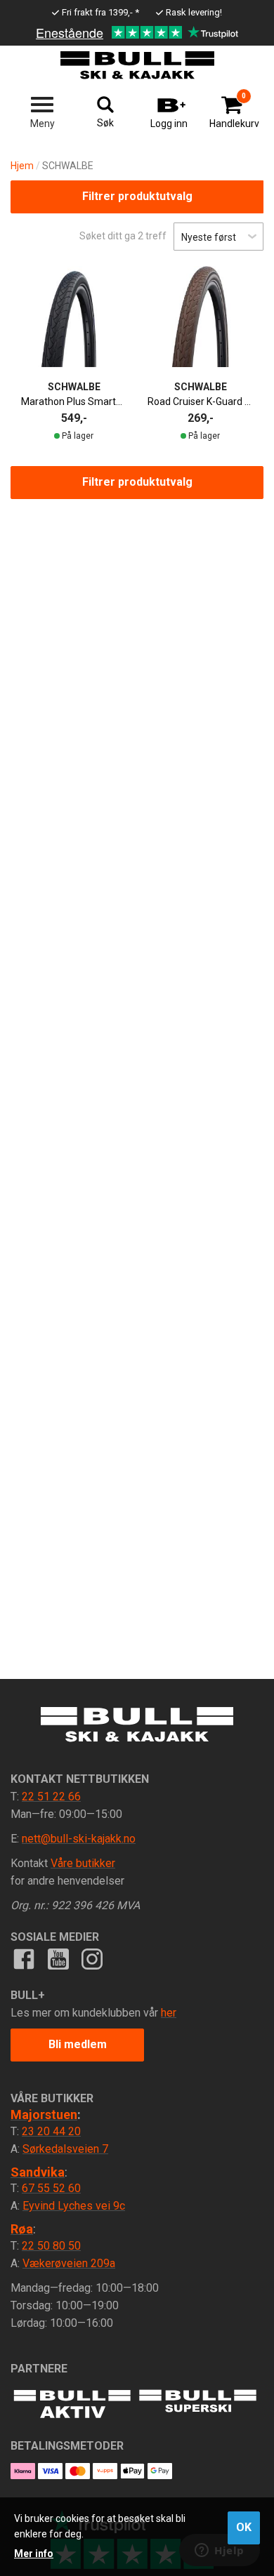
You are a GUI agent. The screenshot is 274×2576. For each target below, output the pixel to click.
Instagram (92, 1959)
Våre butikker (83, 1863)
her (169, 2013)
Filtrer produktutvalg (137, 196)
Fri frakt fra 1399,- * (100, 12)
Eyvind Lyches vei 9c (74, 2206)
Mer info (34, 2554)
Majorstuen (44, 2114)
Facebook (24, 1959)
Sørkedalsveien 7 (65, 2149)
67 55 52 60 (51, 2188)
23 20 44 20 (51, 2131)
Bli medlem (78, 2044)
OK (244, 2527)
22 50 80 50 (51, 2246)
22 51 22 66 (51, 1797)
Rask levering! (194, 12)
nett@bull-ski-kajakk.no (79, 1839)
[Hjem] (137, 65)
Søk (105, 123)
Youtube (58, 1959)
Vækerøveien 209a (69, 2263)
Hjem (22, 166)
